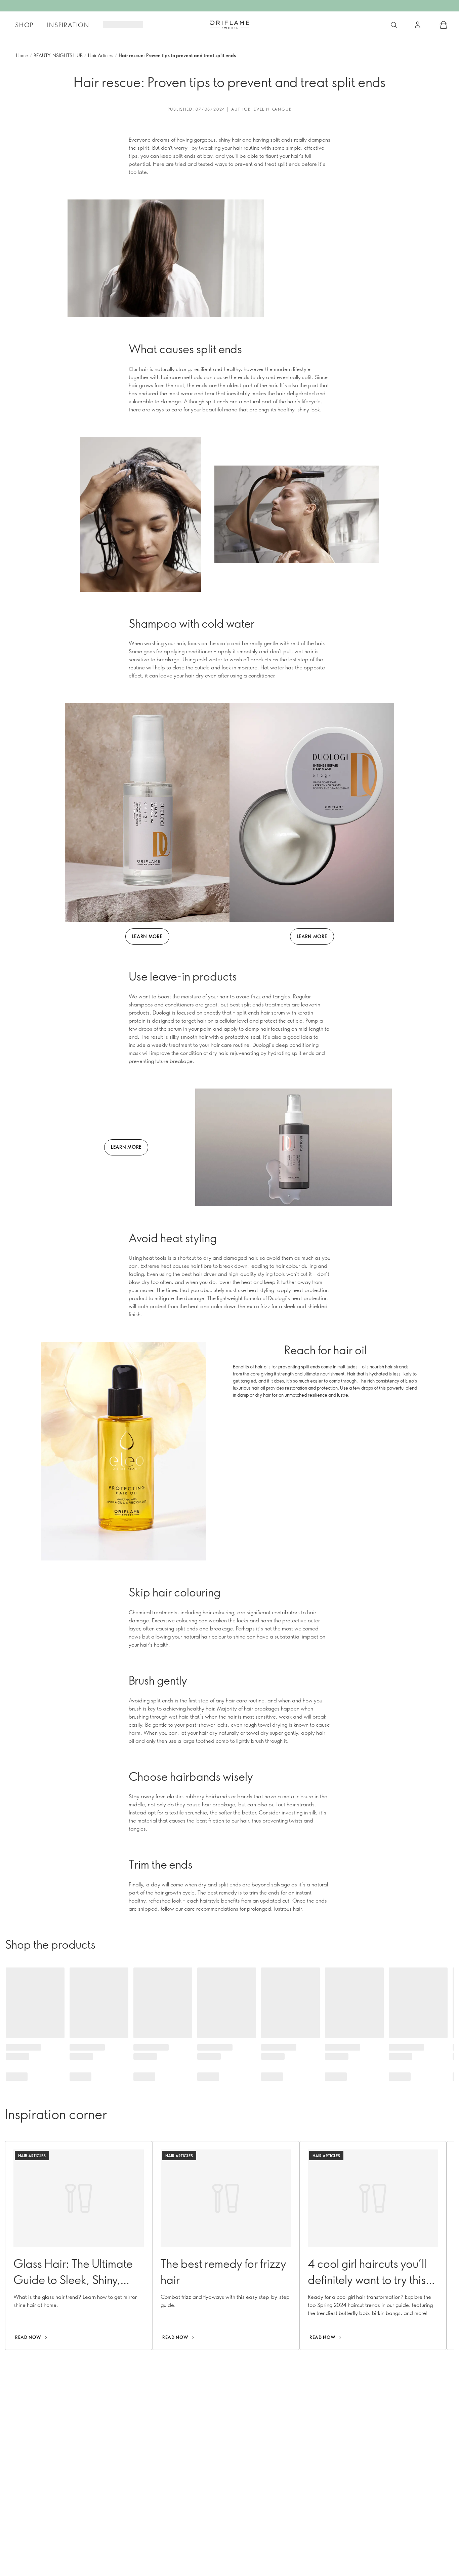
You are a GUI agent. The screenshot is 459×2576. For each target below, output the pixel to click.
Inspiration (68, 25)
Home (22, 55)
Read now (28, 2337)
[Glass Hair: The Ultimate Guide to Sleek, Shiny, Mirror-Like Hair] (79, 2246)
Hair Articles (101, 55)
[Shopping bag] (444, 25)
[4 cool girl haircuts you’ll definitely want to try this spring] (373, 2246)
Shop (24, 25)
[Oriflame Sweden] (229, 25)
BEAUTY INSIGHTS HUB (58, 55)
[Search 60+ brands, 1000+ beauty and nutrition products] (394, 25)
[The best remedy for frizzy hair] (226, 2246)
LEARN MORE (147, 936)
